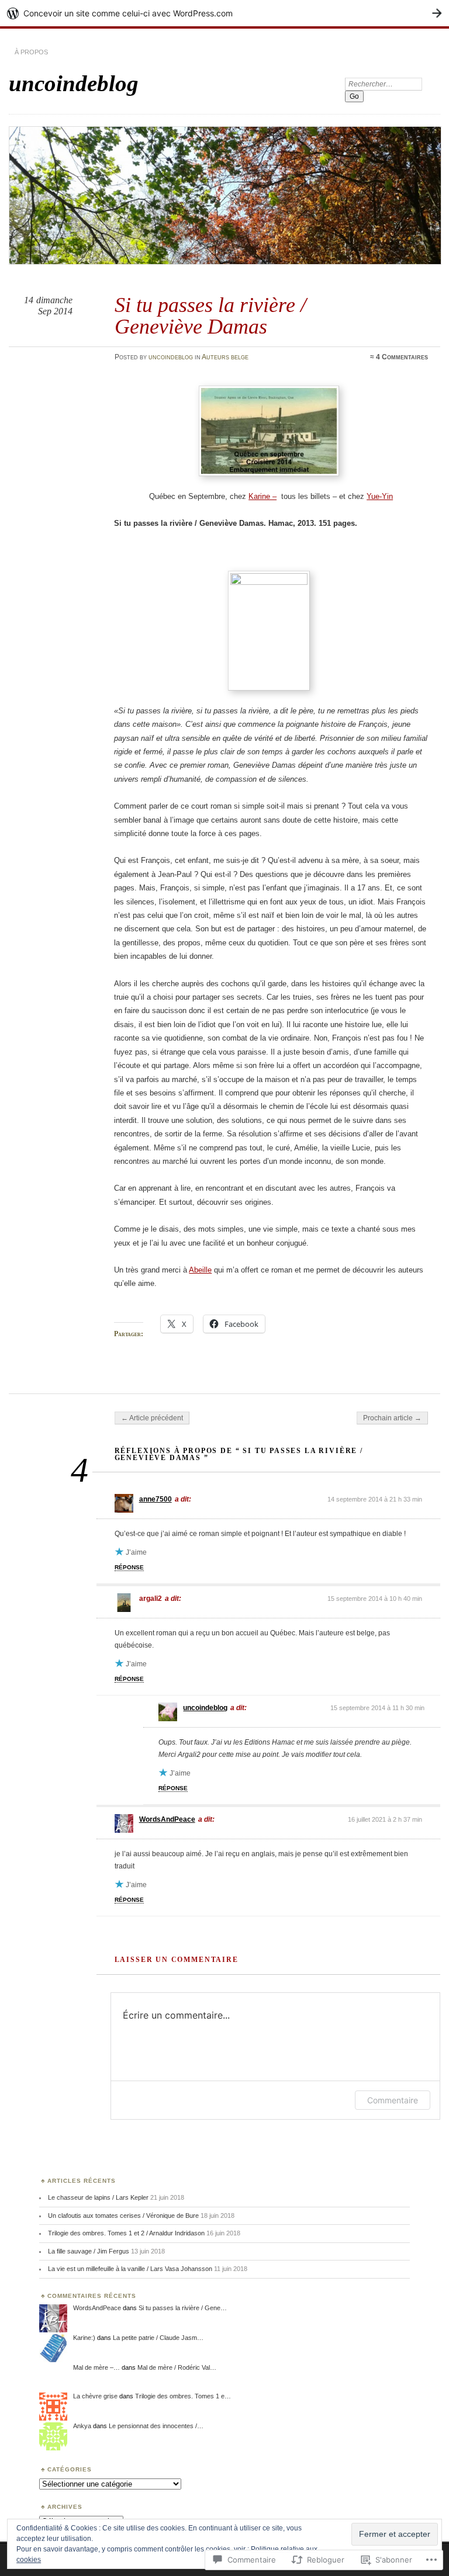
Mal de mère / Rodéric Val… (177, 2367)
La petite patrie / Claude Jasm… (158, 2338)
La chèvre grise (95, 2396)
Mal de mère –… (96, 2367)
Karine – (263, 496)
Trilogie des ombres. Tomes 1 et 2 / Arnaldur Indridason (126, 2233)
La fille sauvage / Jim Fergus (89, 2251)
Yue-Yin (380, 496)
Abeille (200, 1270)
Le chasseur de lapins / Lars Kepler (98, 2197)
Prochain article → (392, 1418)
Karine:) (84, 2338)
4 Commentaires (402, 357)
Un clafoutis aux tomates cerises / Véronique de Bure (123, 2216)
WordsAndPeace (167, 1819)
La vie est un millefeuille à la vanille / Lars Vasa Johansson (130, 2269)
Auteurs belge (225, 357)
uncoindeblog (74, 83)
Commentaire (393, 2100)
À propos (31, 52)
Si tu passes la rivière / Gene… (183, 2308)
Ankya (82, 2426)
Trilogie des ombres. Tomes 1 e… (183, 2396)
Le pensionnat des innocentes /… (156, 2426)
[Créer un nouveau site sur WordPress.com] (224, 13)
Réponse (129, 1567)
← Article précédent (152, 1418)
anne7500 (156, 1499)
